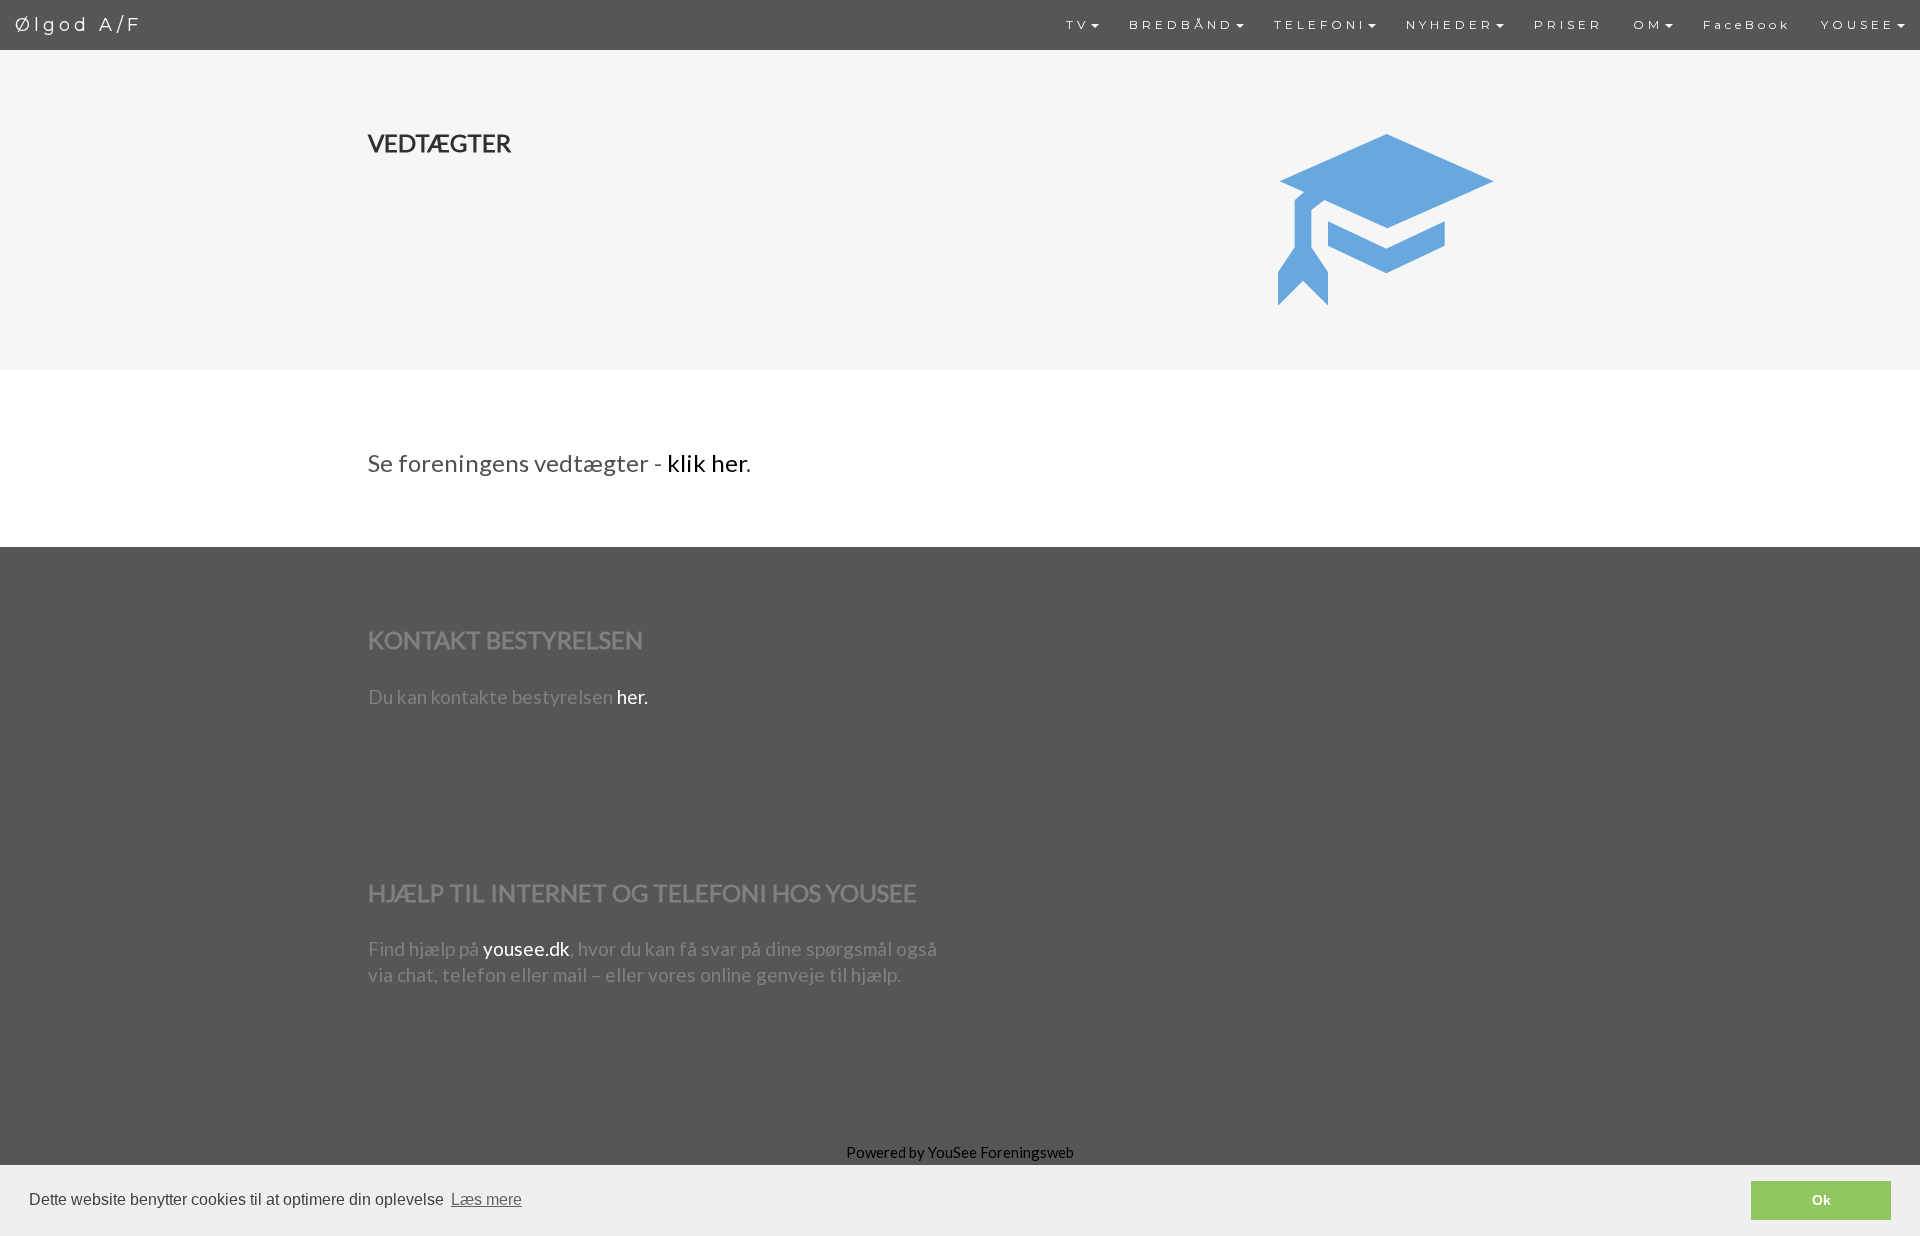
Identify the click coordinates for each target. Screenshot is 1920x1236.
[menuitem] (1082, 25)
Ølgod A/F (78, 25)
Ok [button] (1821, 1200)
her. (632, 696)
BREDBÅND (1181, 24)
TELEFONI (1320, 24)
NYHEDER (1450, 24)
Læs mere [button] (486, 1199)
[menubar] (1485, 25)
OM (1648, 24)
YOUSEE (1858, 24)
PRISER (1568, 24)
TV (1077, 24)
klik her (706, 462)
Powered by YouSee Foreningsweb (960, 1152)
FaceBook (1747, 24)
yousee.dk (526, 948)
